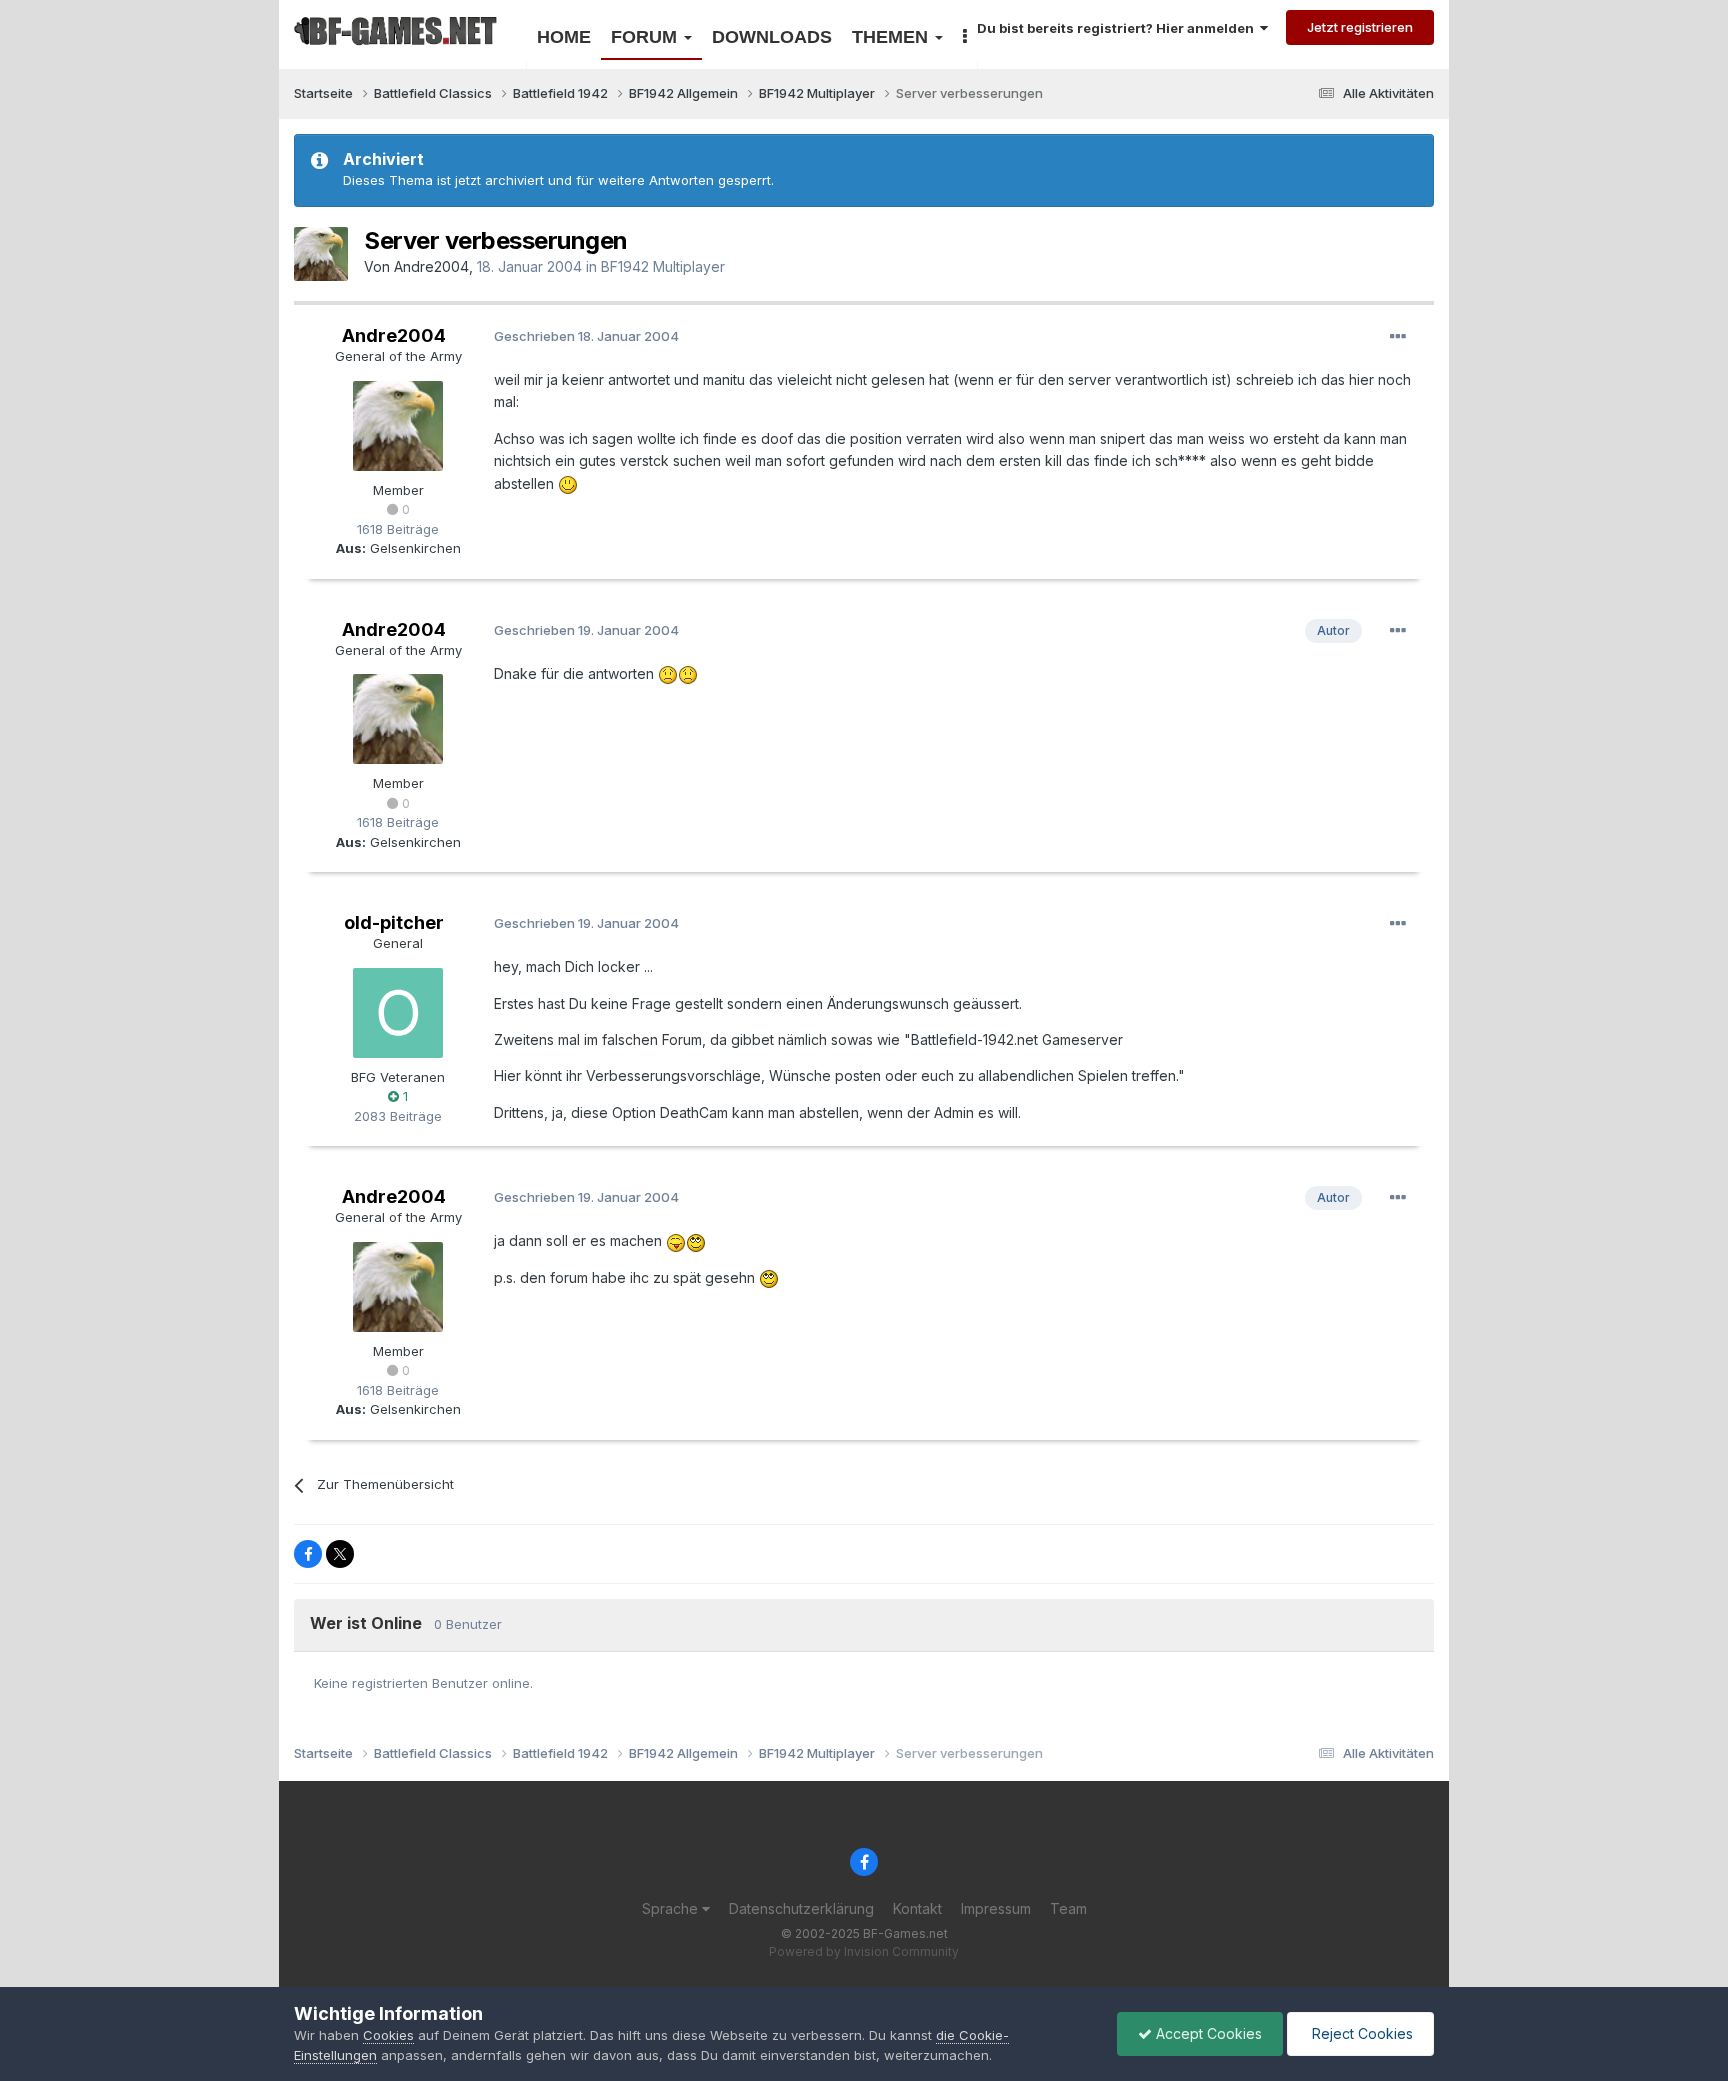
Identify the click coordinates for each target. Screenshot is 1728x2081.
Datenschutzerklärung (801, 1908)
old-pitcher (394, 922)
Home (564, 37)
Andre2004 (431, 266)
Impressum (996, 1908)
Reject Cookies (1360, 2033)
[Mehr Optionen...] (1398, 337)
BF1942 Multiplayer (663, 266)
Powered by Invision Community (864, 1951)
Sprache (672, 1908)
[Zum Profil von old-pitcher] (398, 1013)
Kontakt (917, 1908)
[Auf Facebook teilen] (308, 1554)
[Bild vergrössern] (568, 483)
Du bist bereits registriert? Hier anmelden (1118, 28)
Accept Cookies (1207, 2033)
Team (1068, 1908)
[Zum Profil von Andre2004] (321, 254)
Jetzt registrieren (1360, 27)
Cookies (388, 2035)
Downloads (772, 37)
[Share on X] (340, 1554)
